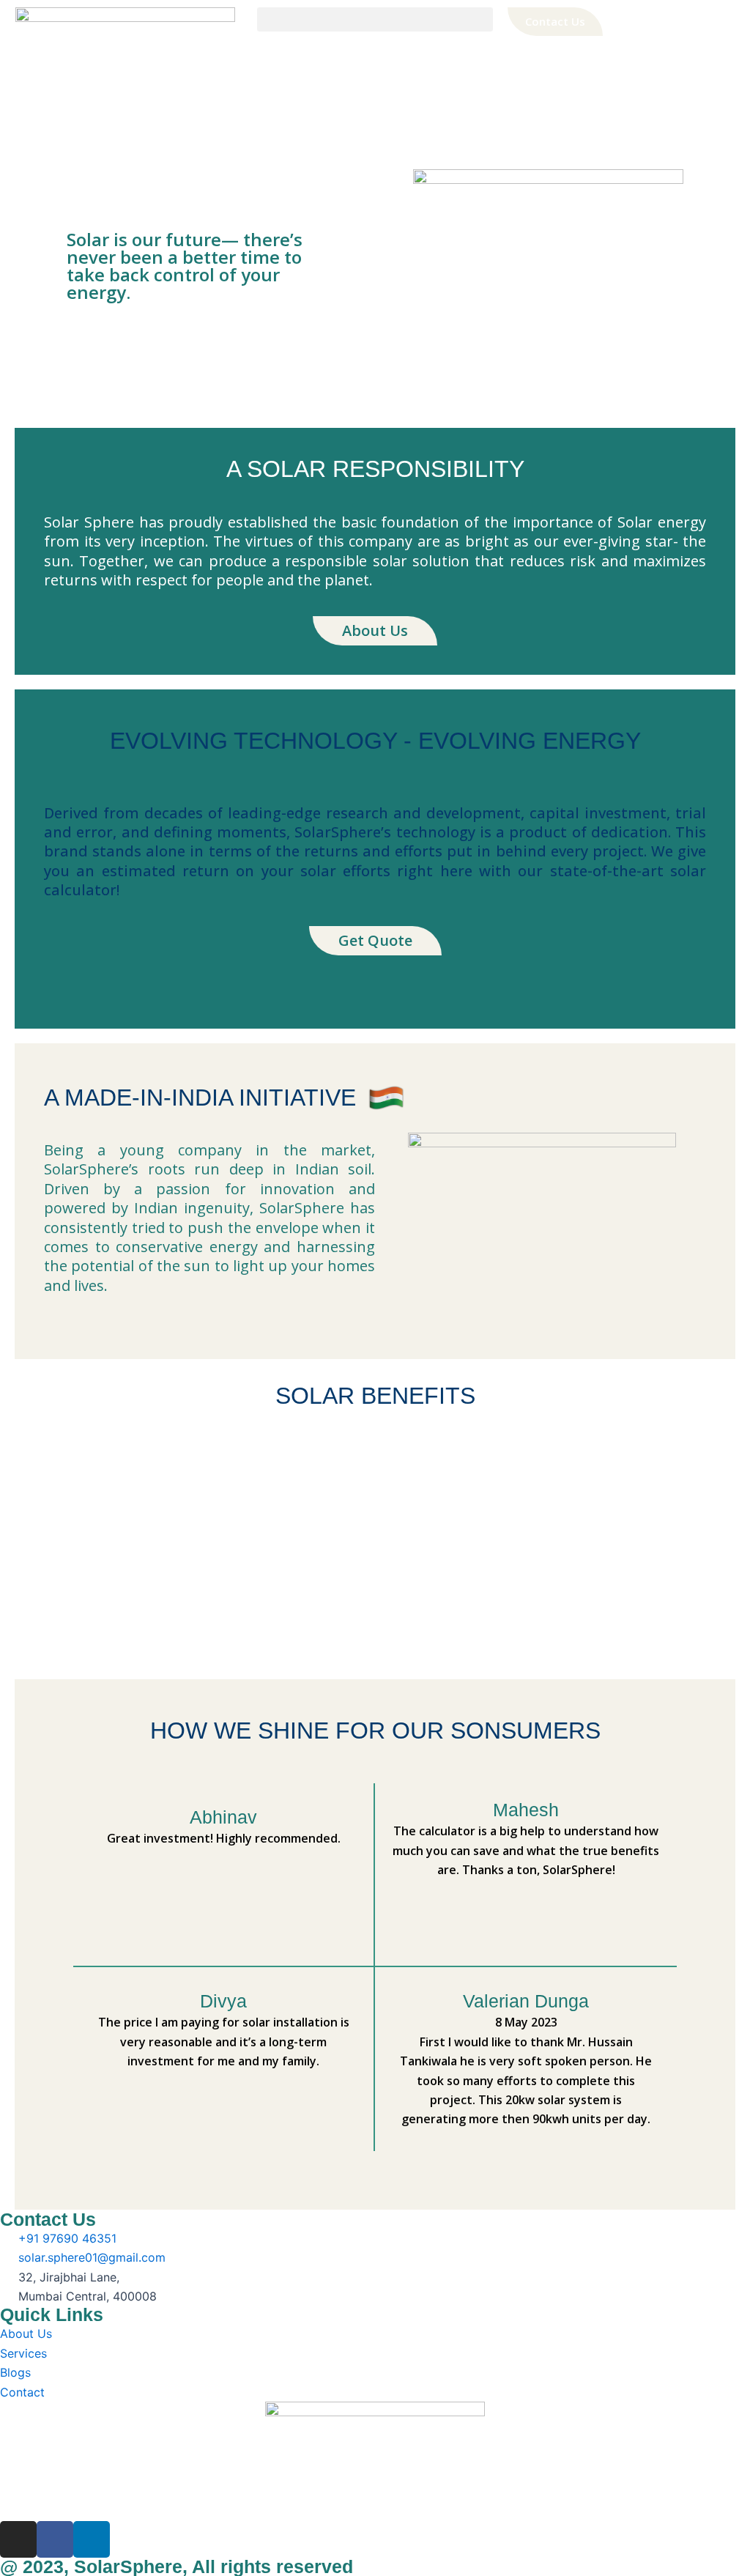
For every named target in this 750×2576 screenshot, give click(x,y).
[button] (375, 19)
